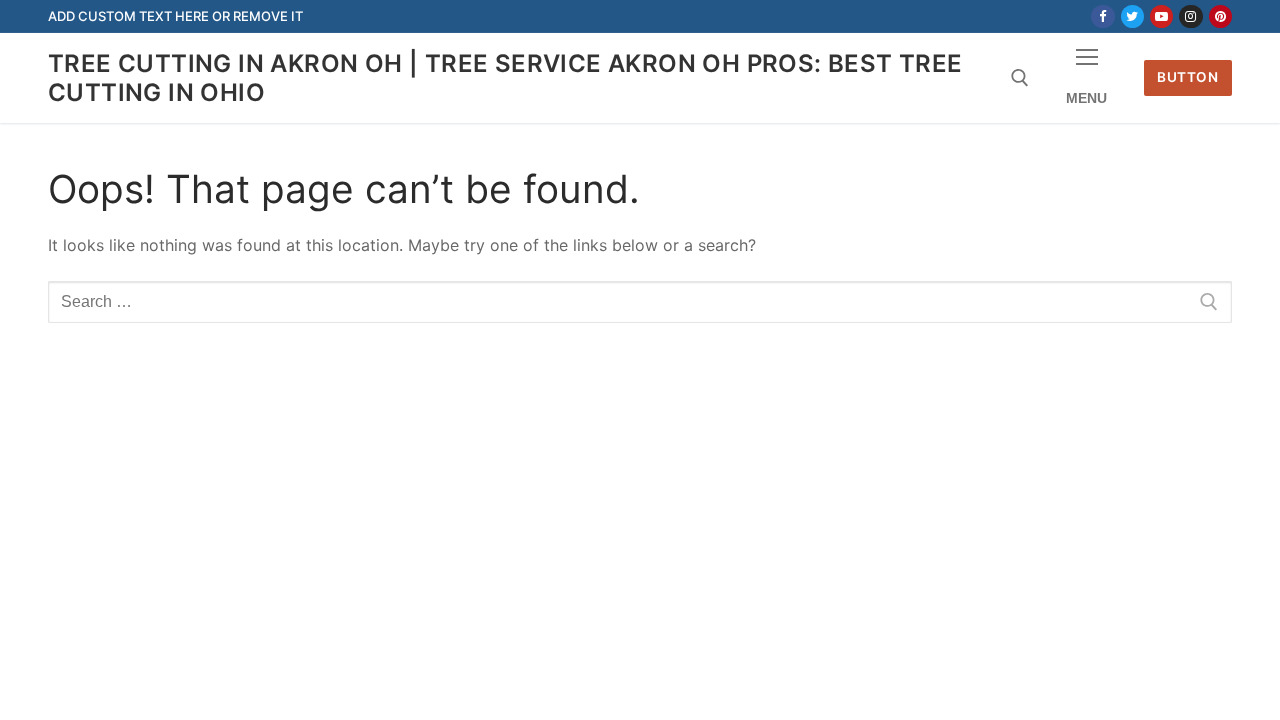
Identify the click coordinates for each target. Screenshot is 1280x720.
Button (1187, 77)
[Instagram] (1190, 16)
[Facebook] (1102, 16)
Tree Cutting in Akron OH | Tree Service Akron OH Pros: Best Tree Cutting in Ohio (505, 78)
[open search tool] (1020, 78)
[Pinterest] (1220, 16)
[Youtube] (1161, 16)
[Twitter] (1132, 16)
